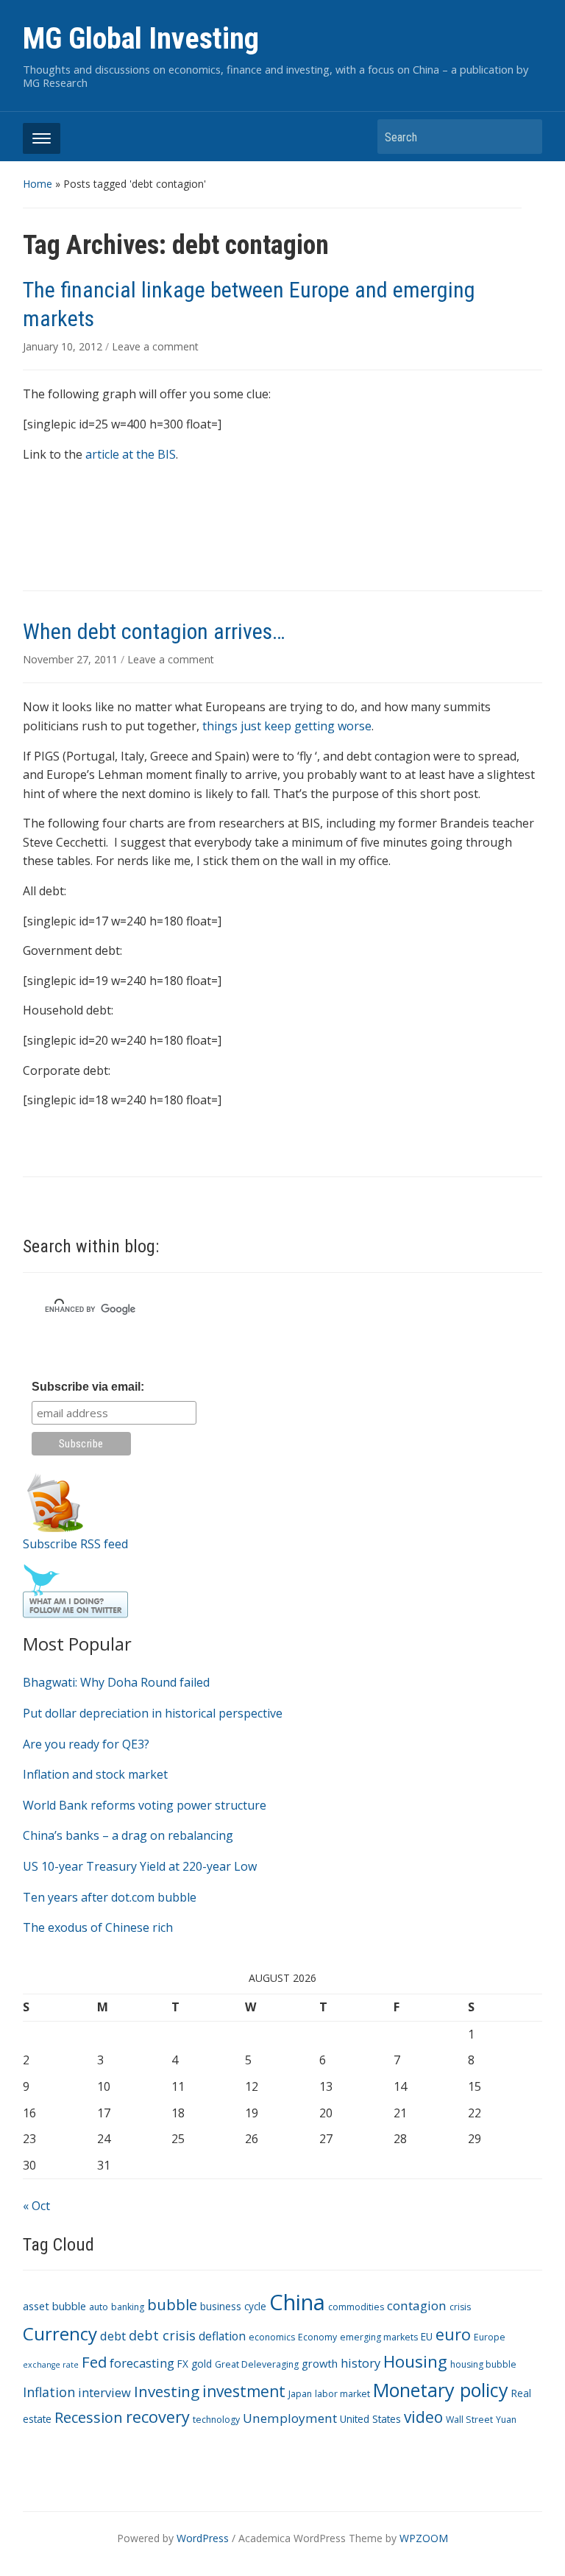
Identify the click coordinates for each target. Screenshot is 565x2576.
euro (453, 2334)
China (297, 2302)
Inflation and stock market (95, 1774)
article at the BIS (131, 454)
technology (216, 2420)
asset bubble (54, 2306)
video (423, 2417)
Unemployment (290, 2418)
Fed (94, 2362)
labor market (342, 2394)
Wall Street (469, 2420)
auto (99, 2307)
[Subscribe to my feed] (55, 1501)
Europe (490, 2337)
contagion (417, 2305)
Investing (167, 2391)
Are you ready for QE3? (86, 1744)
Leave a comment (155, 346)
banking (128, 2307)
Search (524, 137)
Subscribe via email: (88, 1387)
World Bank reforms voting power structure (145, 1805)
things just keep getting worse (287, 726)
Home (38, 184)
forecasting (142, 2363)
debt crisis (162, 2335)
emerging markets (379, 2337)
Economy (317, 2337)
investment (244, 2391)
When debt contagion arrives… (154, 631)
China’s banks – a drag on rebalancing (128, 1835)
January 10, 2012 (64, 346)
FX (183, 2364)
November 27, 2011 (72, 659)
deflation (222, 2336)
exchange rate (51, 2365)
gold (202, 2364)
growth (320, 2363)
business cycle (233, 2306)
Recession (89, 2417)
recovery (158, 2417)
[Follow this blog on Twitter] (75, 1590)
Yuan (506, 2420)
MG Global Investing (141, 39)
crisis (460, 2307)
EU (427, 2336)
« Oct (36, 2206)
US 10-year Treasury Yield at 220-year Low (140, 1866)
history (360, 2363)
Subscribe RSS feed (75, 1544)
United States (370, 2419)
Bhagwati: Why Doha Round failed (116, 1682)
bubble (172, 2304)
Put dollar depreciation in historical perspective (153, 1713)
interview (104, 2392)
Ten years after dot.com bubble (110, 1897)
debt (113, 2336)
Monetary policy (441, 2390)
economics (272, 2337)
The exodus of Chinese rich (98, 1927)
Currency (60, 2333)
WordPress (203, 2538)
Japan (300, 2394)
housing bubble (483, 2364)
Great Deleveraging (257, 2364)
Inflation (49, 2392)
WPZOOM (424, 2538)
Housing (415, 2361)
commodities (356, 2307)
